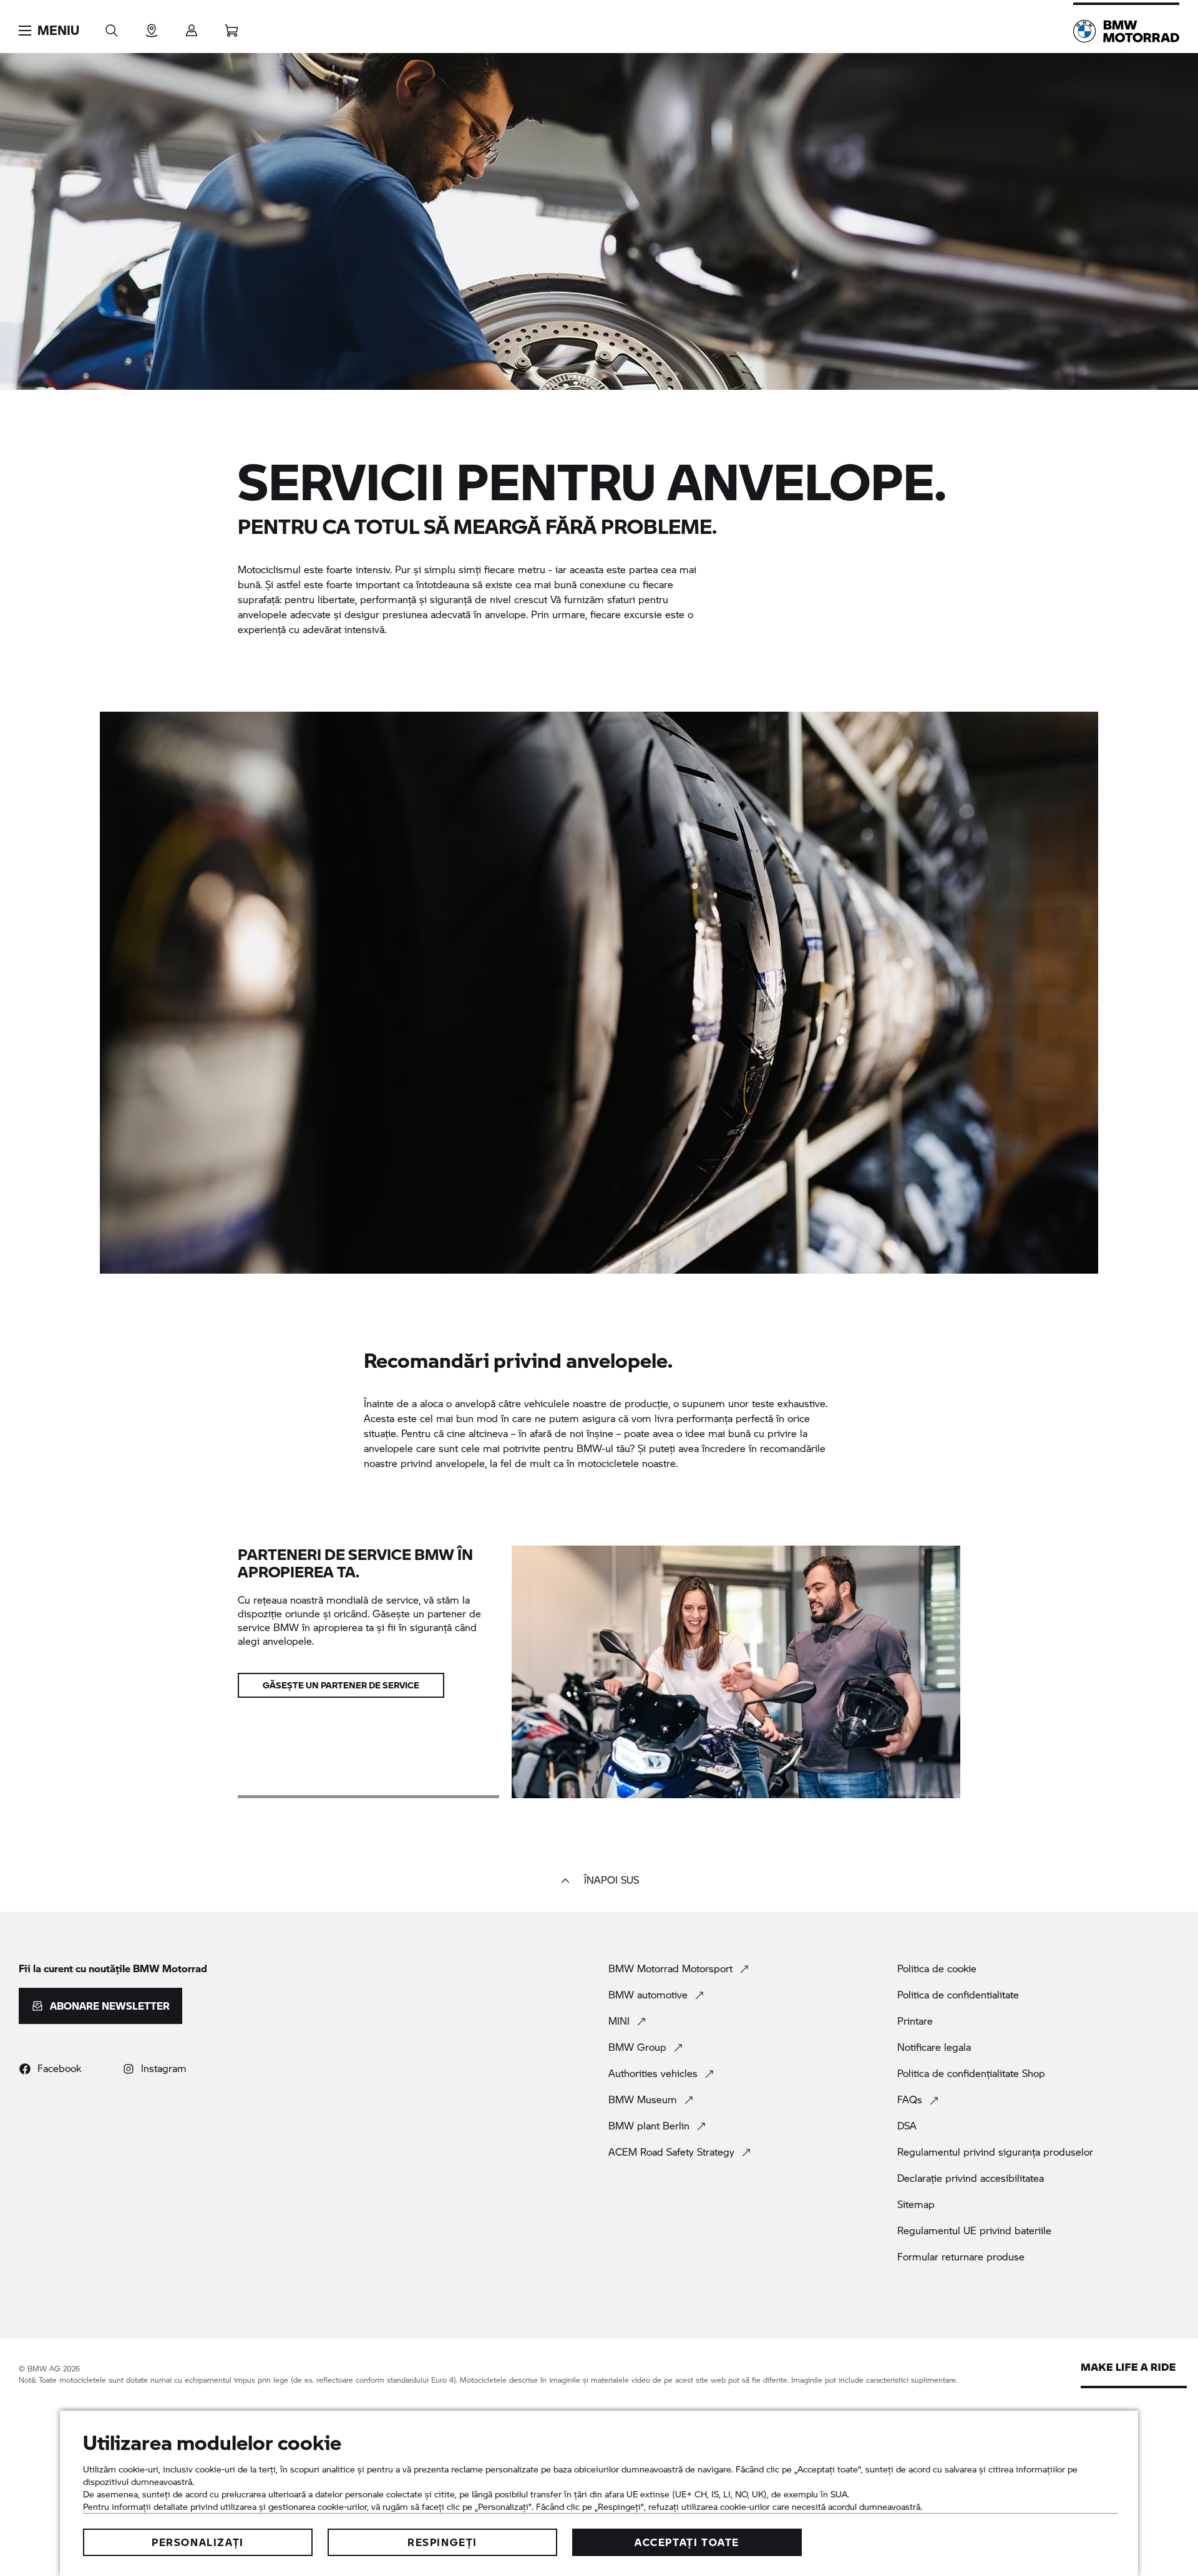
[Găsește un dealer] (152, 27)
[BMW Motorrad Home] (1126, 31)
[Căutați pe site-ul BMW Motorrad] (112, 27)
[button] (49, 31)
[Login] (192, 27)
